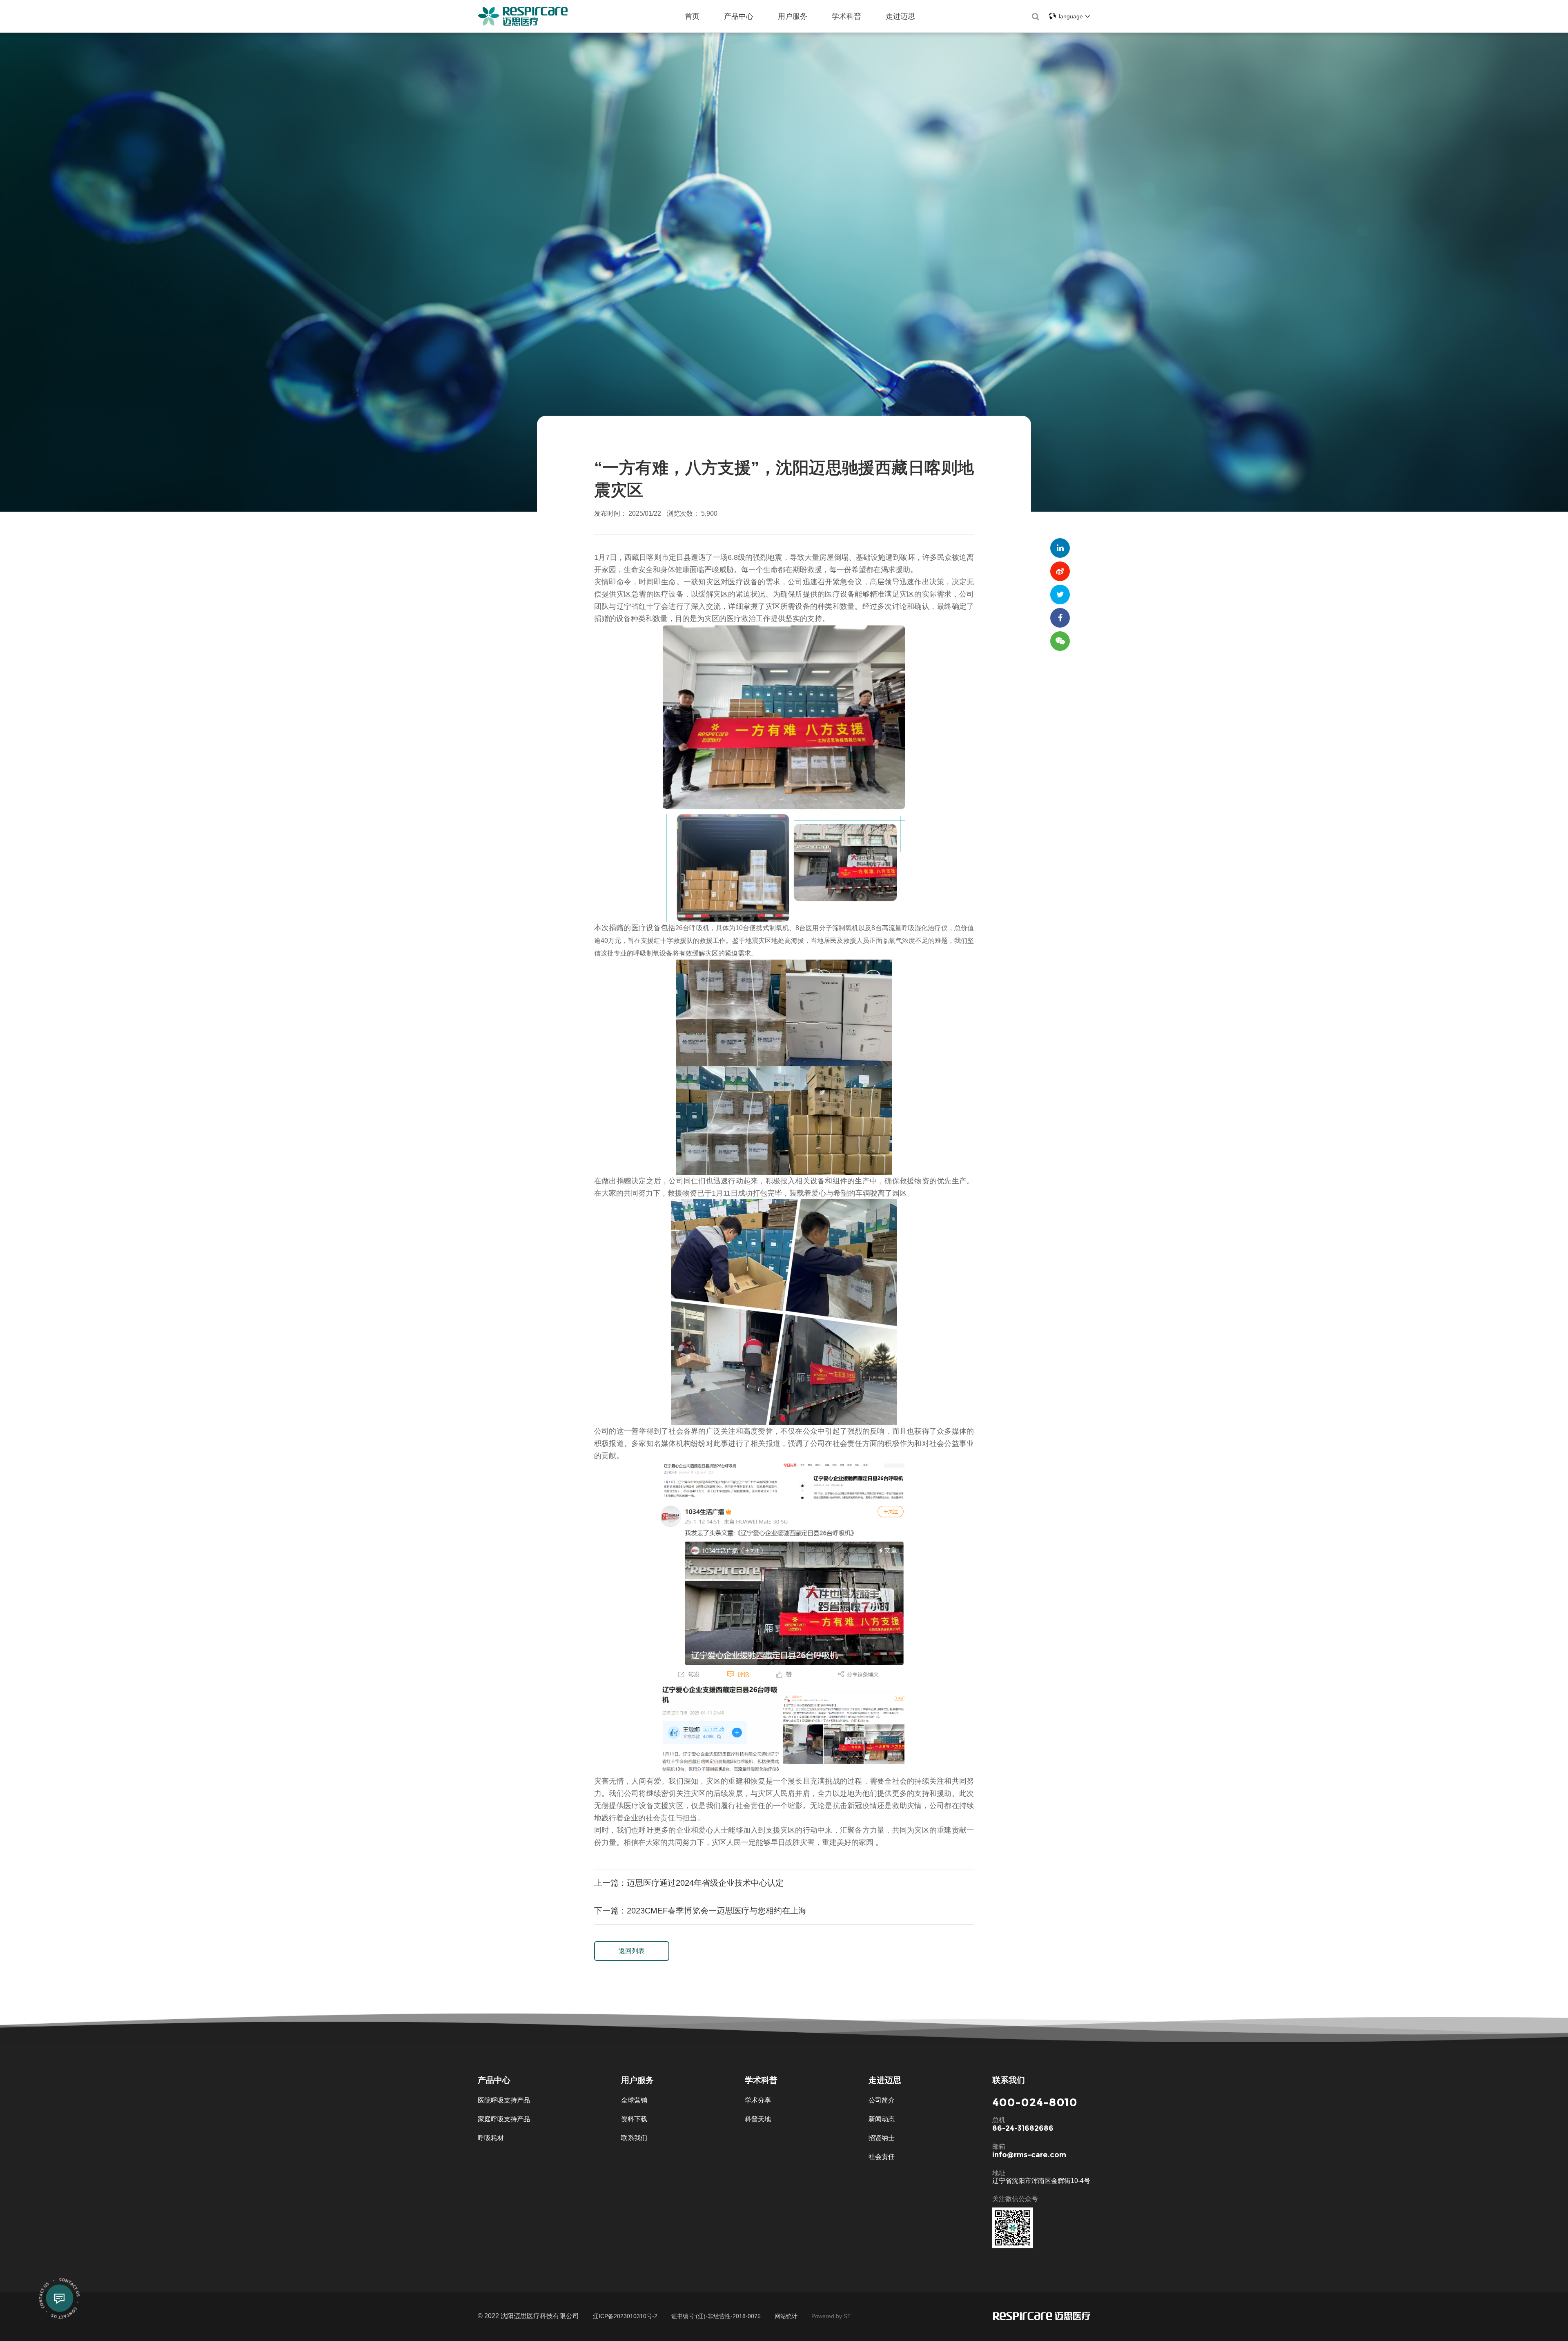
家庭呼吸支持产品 (504, 2119)
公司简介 (882, 2100)
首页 (692, 16)
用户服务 (793, 16)
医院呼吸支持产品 (504, 2100)
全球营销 (634, 2100)
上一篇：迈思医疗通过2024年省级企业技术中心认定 (689, 1883)
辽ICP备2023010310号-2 (625, 2316)
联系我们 (634, 2138)
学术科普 (846, 16)
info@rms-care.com (1029, 2155)
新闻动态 (882, 2119)
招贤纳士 (882, 2138)
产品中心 (739, 16)
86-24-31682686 (1023, 2128)
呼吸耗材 (491, 2138)
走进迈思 (900, 16)
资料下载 (634, 2119)
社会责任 (882, 2157)
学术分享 (758, 2100)
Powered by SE (831, 2316)
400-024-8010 (1035, 2102)
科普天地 (758, 2119)
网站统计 (786, 2316)
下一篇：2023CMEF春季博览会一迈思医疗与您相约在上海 (700, 1911)
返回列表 (632, 1951)
